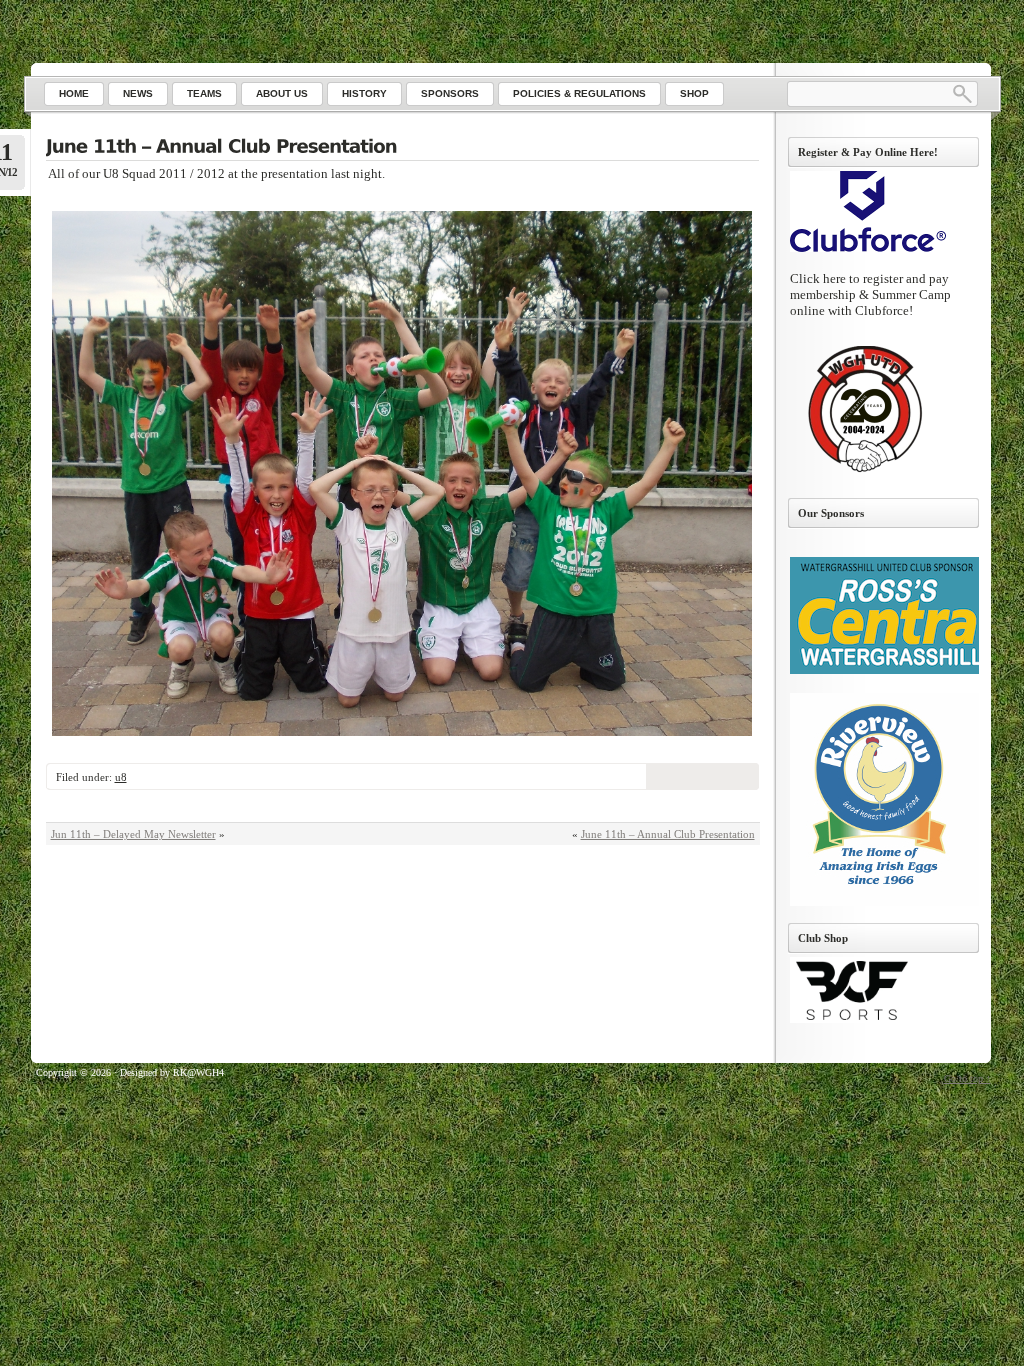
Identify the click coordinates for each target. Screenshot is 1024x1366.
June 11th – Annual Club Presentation (668, 834)
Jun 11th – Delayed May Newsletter (133, 834)
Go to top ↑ (967, 1078)
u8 (121, 777)
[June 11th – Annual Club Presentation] (402, 148)
